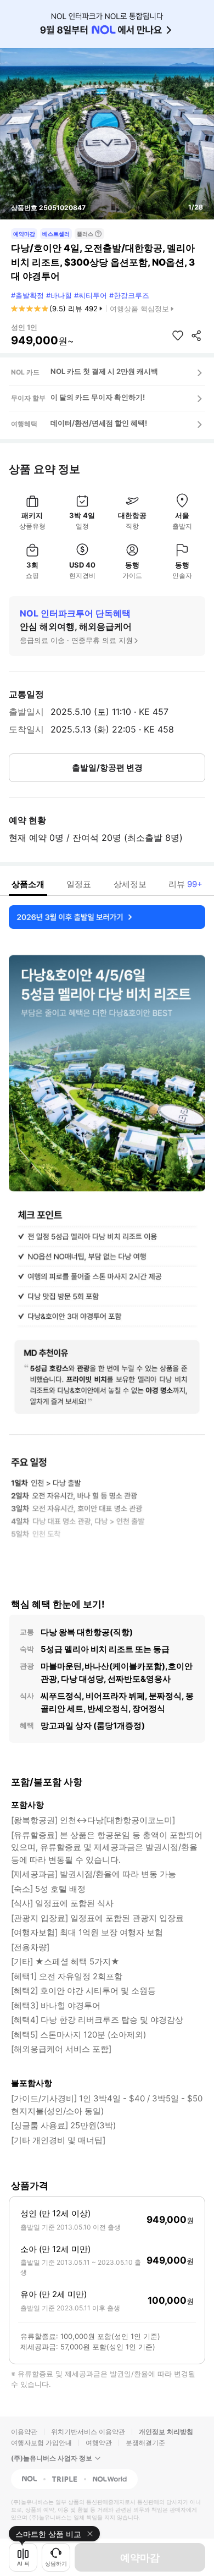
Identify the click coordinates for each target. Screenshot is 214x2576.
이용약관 (24, 2432)
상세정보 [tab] (130, 884)
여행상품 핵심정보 (139, 309)
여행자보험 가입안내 (41, 2443)
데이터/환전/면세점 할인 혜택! (99, 423)
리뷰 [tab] (185, 884)
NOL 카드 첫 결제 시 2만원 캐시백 (104, 371)
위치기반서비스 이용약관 (88, 2432)
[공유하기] (196, 335)
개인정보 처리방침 (166, 2432)
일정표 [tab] (79, 884)
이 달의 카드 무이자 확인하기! (98, 397)
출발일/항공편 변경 (107, 767)
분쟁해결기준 (145, 2443)
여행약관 (99, 2443)
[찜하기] (178, 335)
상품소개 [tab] (28, 884)
